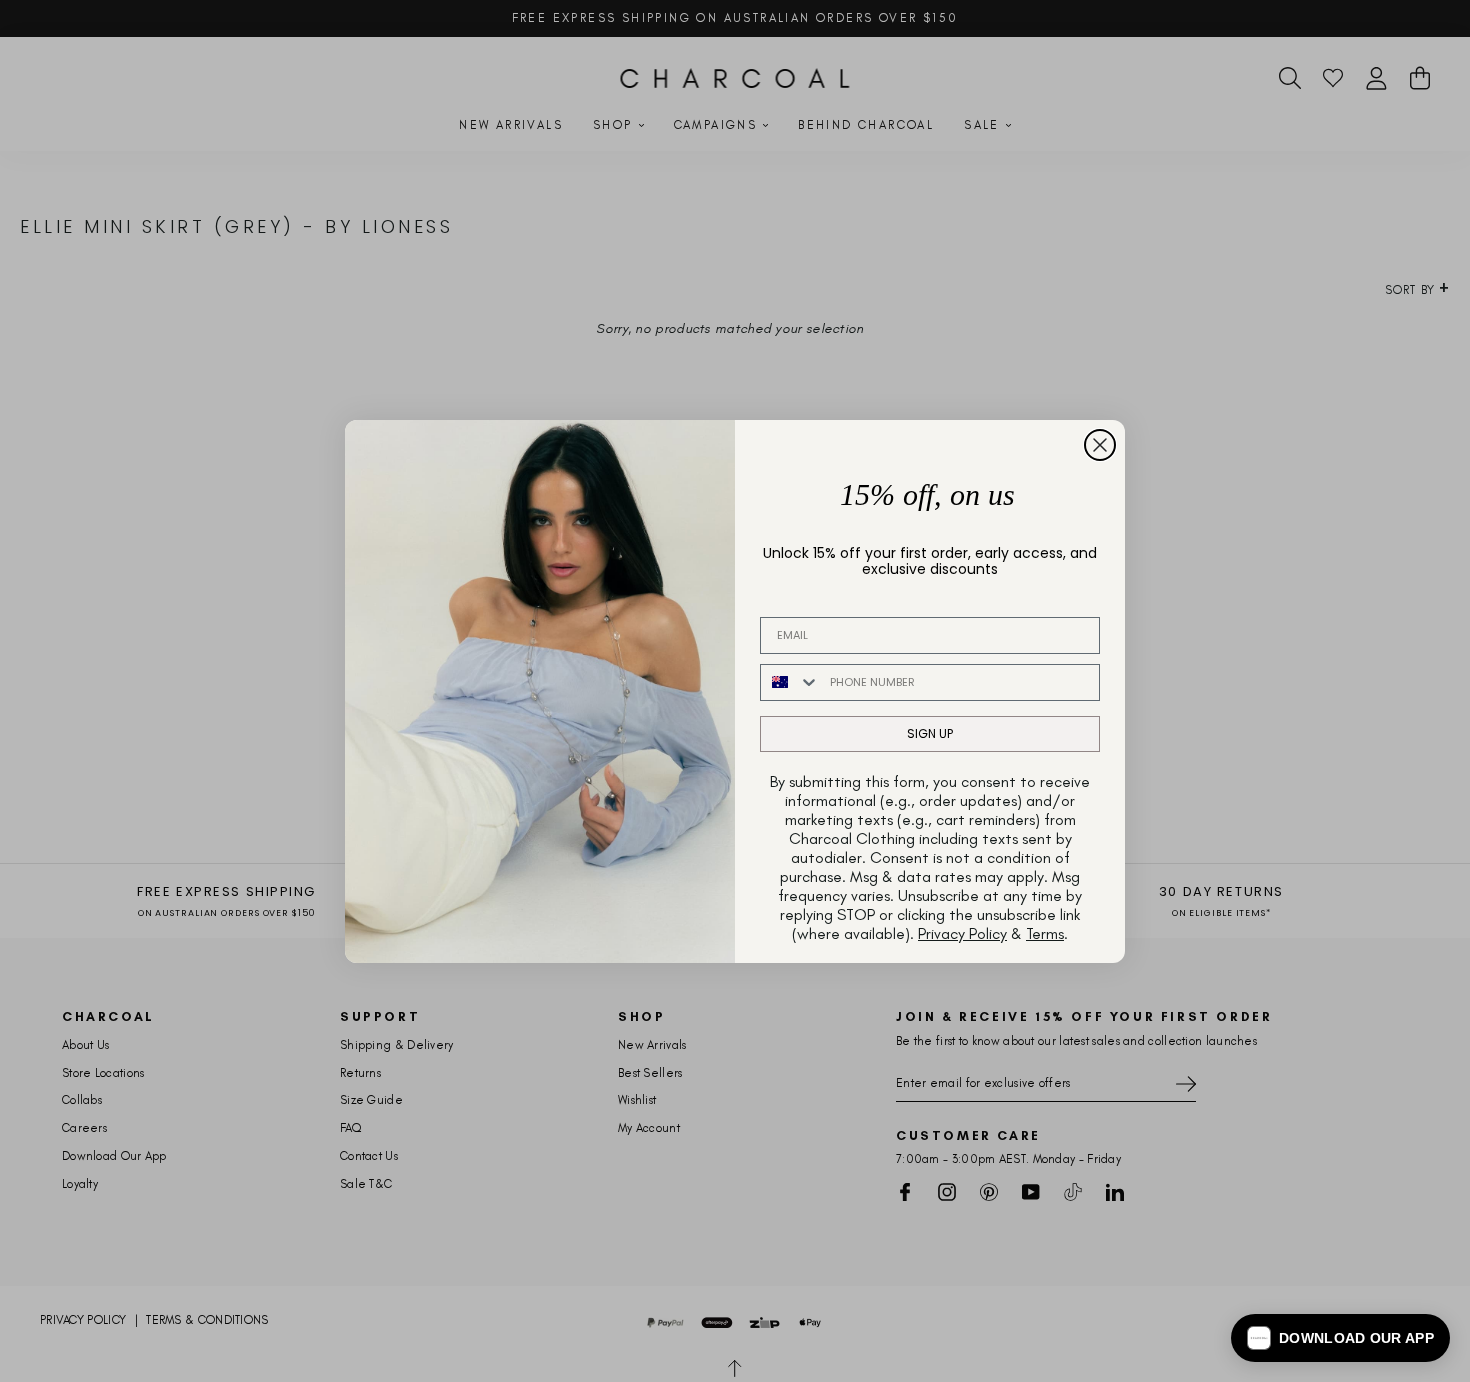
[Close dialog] (1100, 445)
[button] (1340, 1338)
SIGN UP (930, 733)
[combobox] (790, 682)
